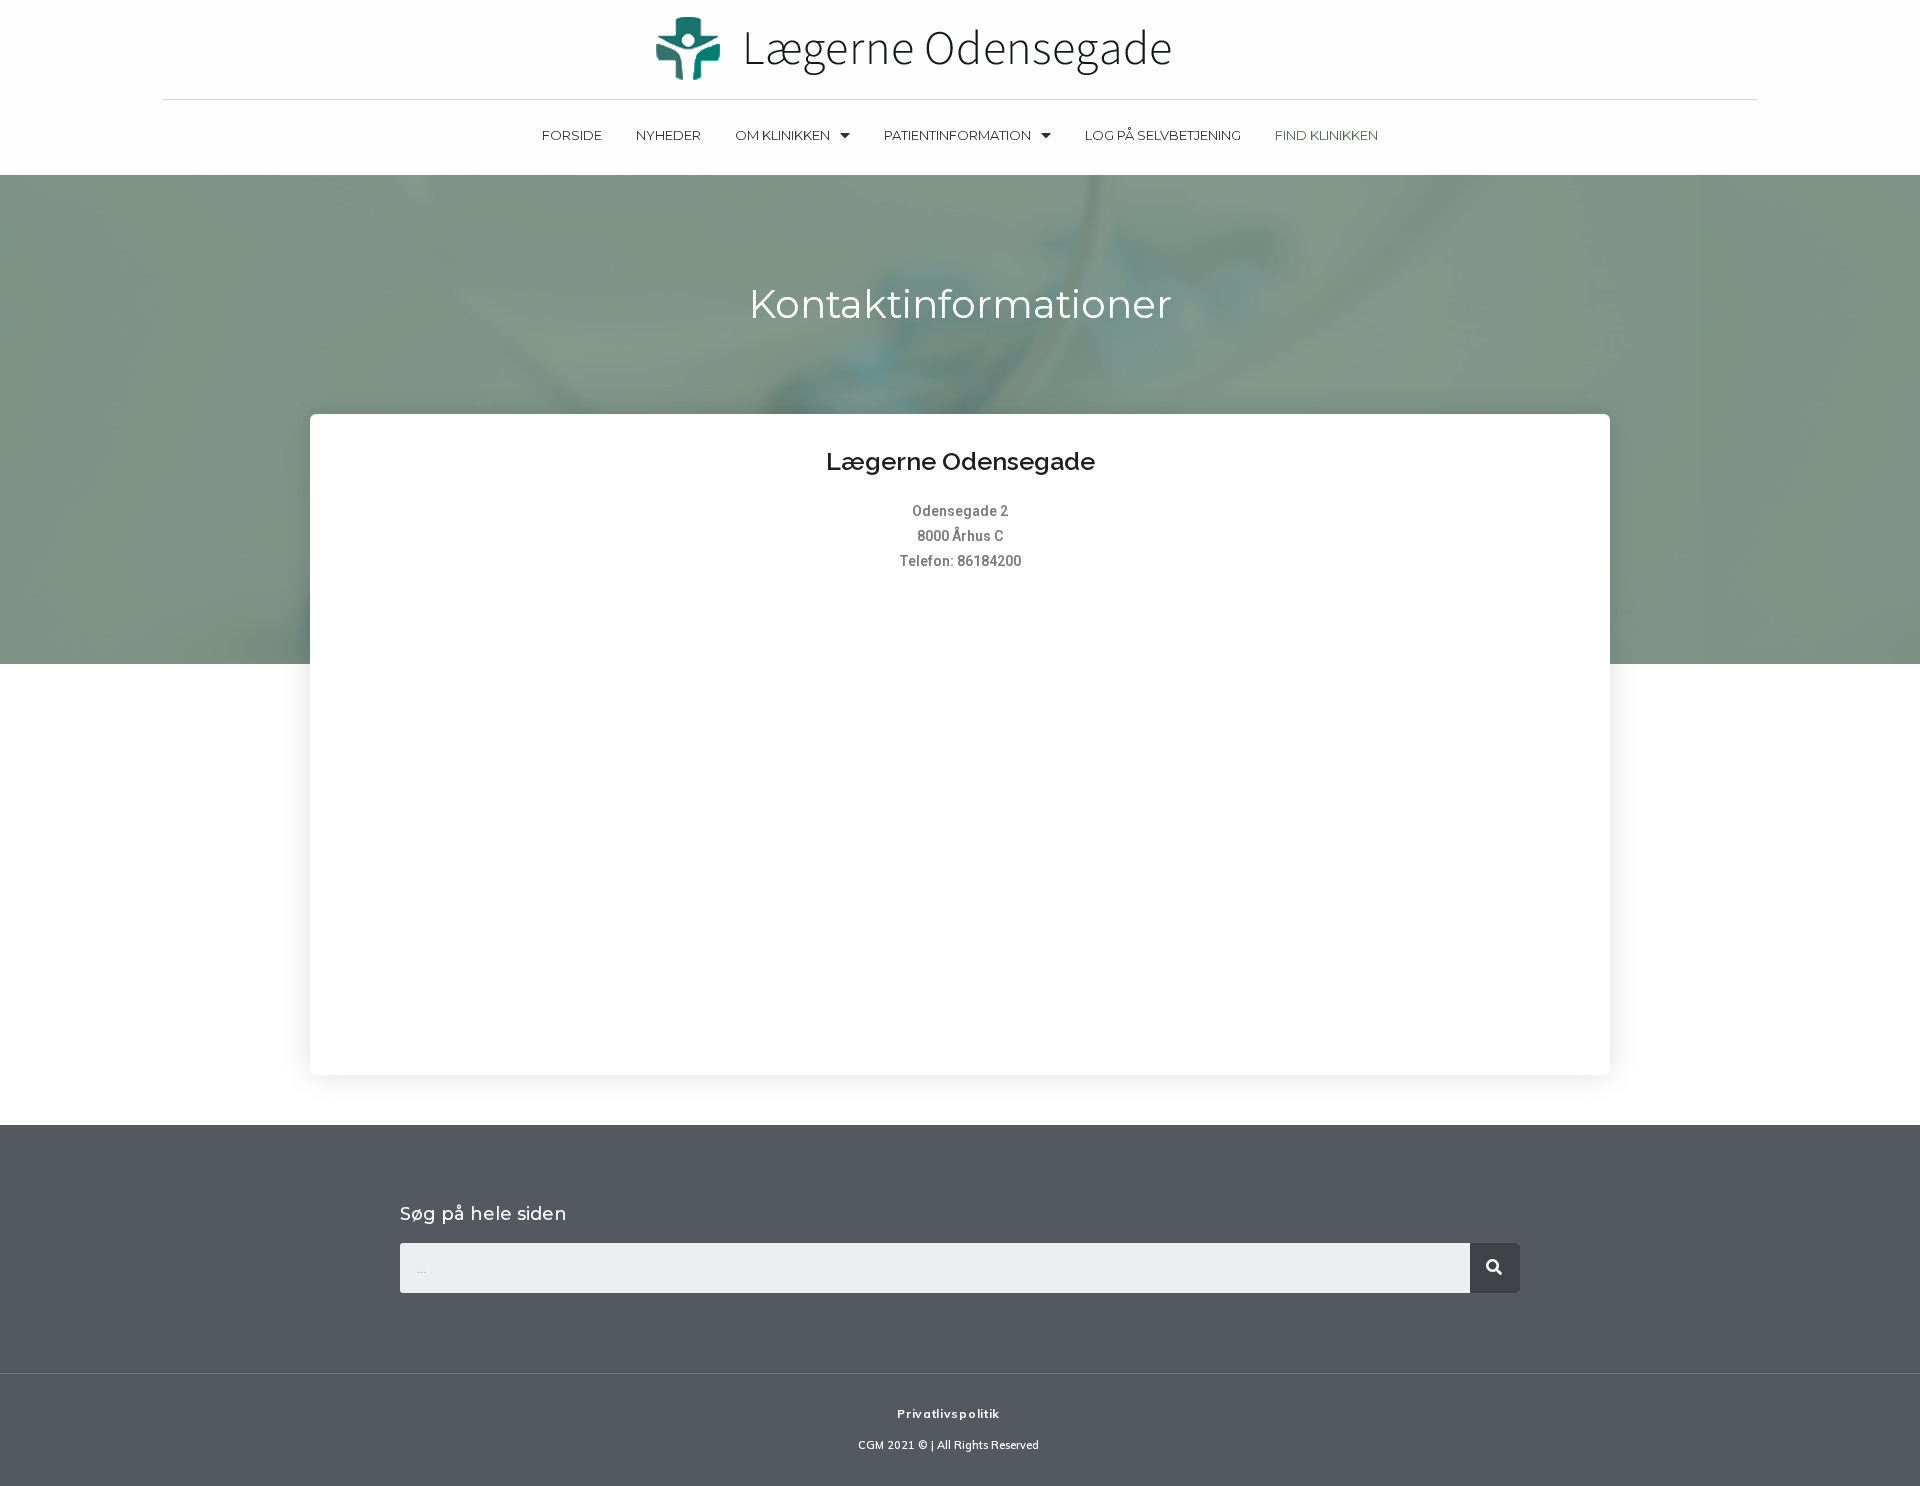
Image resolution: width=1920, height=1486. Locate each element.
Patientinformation (957, 135)
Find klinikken (1326, 135)
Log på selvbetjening (1163, 135)
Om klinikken (782, 135)
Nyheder (668, 135)
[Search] (1495, 1268)
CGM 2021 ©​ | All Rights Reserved (948, 1445)
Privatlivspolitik (948, 1413)
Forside (572, 135)
